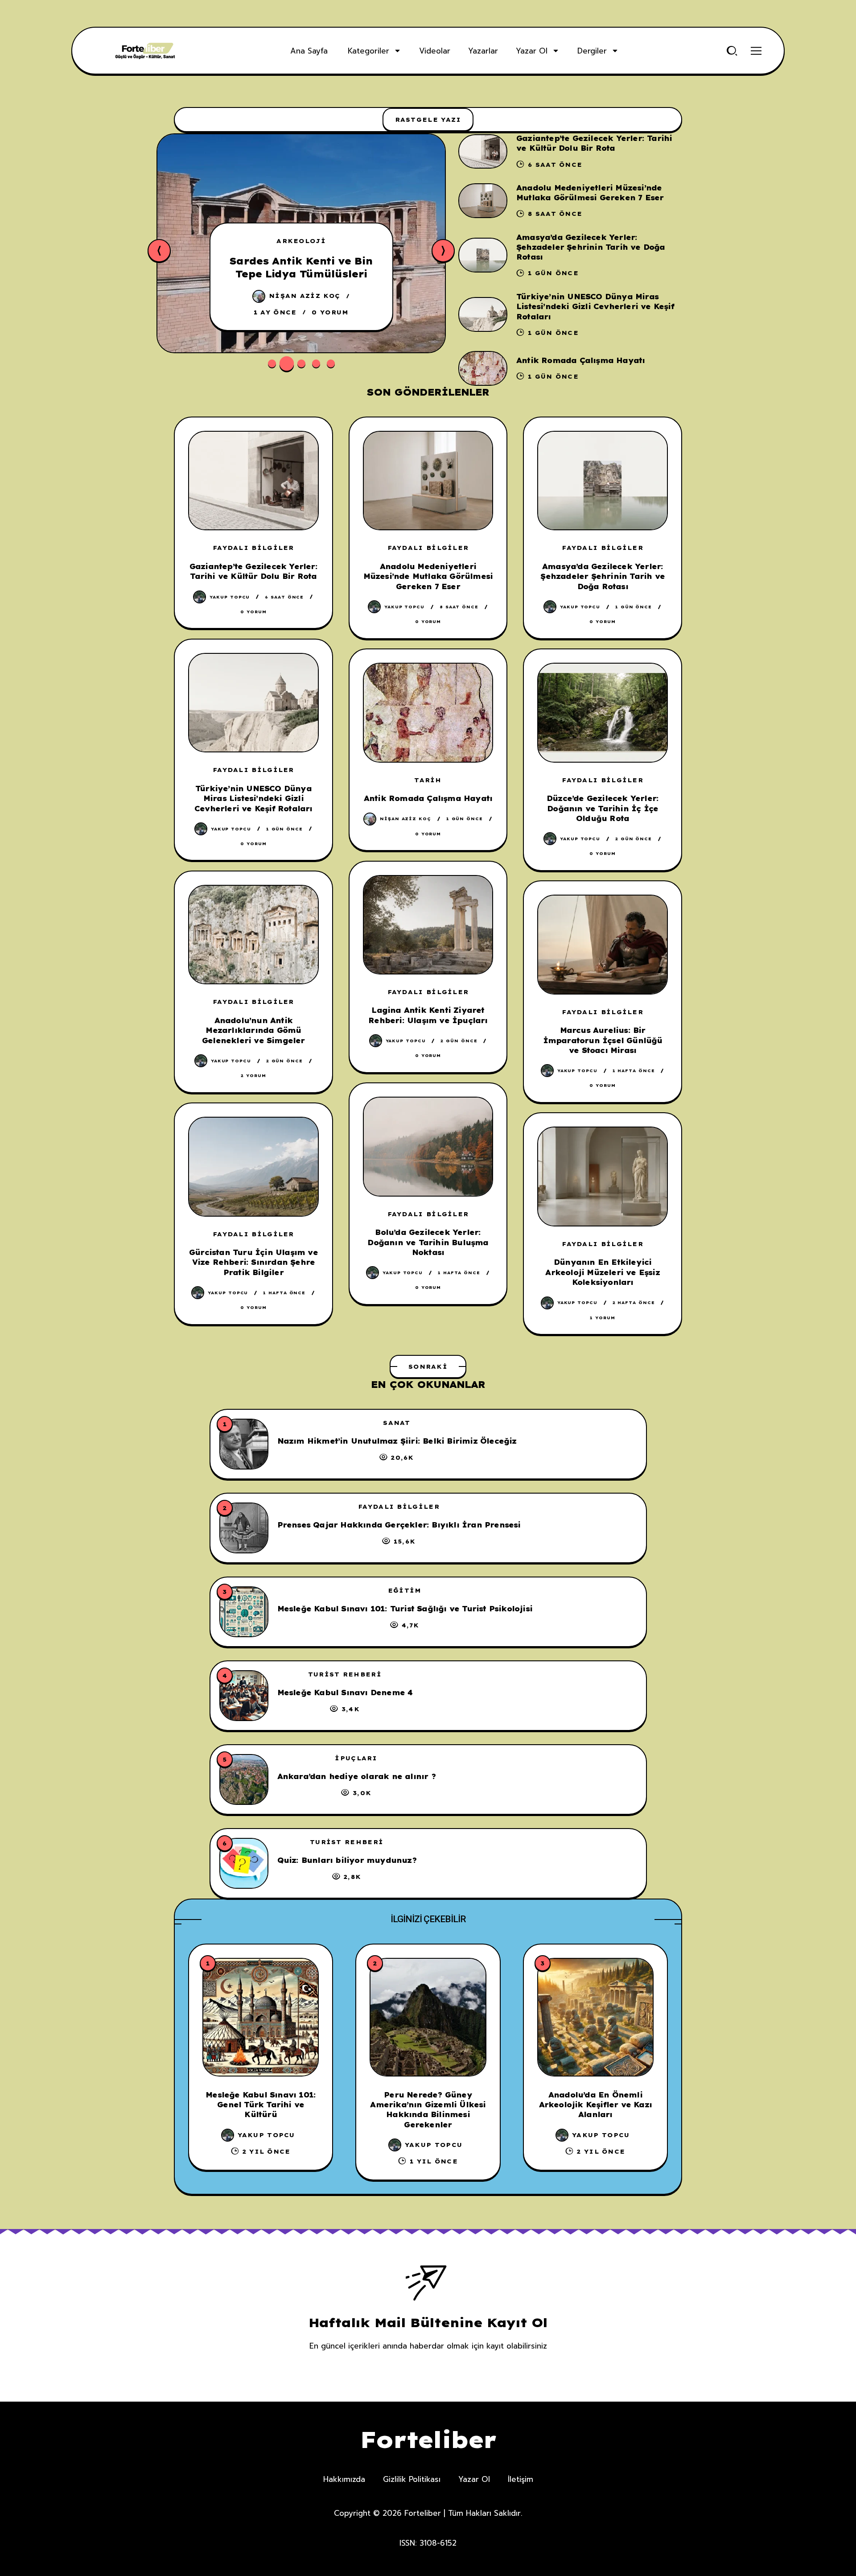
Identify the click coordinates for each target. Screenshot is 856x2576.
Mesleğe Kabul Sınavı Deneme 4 (345, 1693)
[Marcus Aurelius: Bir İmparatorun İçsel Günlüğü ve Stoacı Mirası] (603, 944)
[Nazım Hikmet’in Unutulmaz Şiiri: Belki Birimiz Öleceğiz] (244, 1444)
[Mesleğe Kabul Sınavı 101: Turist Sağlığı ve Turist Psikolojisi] (244, 1612)
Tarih (428, 780)
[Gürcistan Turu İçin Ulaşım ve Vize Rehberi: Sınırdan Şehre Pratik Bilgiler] (253, 1166)
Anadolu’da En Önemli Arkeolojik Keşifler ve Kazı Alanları (595, 2105)
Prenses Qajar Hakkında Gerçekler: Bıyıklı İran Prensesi (399, 1525)
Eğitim (405, 1590)
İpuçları (356, 1758)
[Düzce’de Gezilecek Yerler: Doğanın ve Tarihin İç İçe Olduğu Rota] (603, 712)
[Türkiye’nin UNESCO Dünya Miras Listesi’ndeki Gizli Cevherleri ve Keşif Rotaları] (483, 314)
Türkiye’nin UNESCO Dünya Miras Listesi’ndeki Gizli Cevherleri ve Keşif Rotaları (595, 307)
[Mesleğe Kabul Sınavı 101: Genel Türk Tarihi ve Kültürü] (261, 2017)
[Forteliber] (145, 51)
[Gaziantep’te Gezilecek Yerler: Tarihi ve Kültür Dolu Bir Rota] (483, 152)
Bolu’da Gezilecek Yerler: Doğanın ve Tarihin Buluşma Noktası (428, 1242)
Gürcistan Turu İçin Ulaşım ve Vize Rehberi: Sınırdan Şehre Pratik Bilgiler (253, 1262)
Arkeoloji (301, 241)
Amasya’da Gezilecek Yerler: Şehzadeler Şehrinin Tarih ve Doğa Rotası (591, 247)
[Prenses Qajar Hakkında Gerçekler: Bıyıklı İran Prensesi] (244, 1528)
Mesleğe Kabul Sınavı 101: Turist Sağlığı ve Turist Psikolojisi (405, 1609)
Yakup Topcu (230, 597)
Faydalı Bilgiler (253, 548)
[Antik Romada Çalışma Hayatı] (483, 368)
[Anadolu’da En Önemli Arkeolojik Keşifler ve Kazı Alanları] (595, 2017)
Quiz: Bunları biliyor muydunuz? (347, 1860)
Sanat (397, 1423)
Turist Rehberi (345, 1674)
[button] (272, 363)
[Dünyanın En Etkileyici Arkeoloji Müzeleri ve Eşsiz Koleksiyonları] (603, 1176)
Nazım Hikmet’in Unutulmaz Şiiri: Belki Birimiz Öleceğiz (397, 1441)
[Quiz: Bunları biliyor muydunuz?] (244, 1863)
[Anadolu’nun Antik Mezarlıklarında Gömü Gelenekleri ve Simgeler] (253, 935)
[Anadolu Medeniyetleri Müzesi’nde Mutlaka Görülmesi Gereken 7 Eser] (483, 201)
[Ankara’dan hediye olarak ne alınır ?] (244, 1779)
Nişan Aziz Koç (305, 296)
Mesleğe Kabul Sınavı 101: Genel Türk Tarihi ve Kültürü (261, 2105)
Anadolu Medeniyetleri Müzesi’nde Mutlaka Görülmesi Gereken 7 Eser (428, 576)
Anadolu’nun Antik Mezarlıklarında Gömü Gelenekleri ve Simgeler (253, 1030)
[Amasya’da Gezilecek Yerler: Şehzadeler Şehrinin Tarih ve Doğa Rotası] (483, 255)
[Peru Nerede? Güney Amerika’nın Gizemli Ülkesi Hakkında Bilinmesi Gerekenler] (428, 2017)
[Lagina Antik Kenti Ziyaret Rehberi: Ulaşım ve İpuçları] (428, 925)
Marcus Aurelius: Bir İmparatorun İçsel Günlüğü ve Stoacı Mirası (603, 1040)
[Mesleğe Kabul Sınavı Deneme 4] (244, 1696)
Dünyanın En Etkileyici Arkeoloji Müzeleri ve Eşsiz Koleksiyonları (602, 1272)
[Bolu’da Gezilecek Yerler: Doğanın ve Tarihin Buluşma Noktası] (428, 1146)
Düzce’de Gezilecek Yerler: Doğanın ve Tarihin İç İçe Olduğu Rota (603, 808)
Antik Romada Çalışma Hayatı (580, 360)
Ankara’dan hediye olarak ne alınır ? (356, 1776)
